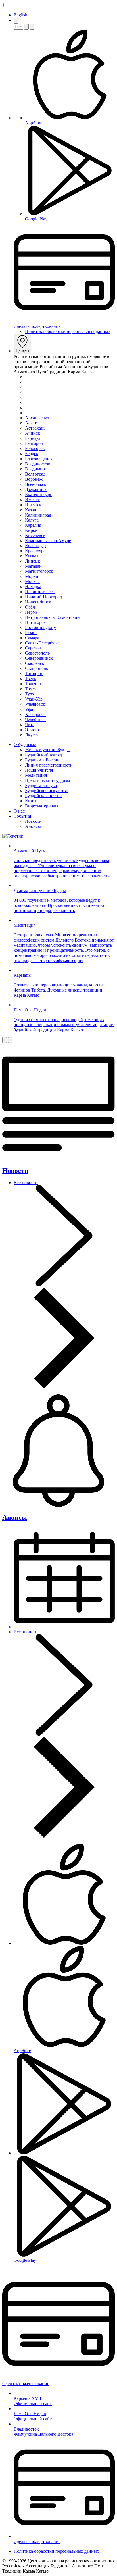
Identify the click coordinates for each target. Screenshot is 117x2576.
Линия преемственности (49, 765)
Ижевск (33, 500)
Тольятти (34, 684)
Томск (31, 689)
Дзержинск (36, 489)
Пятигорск (35, 622)
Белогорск (35, 448)
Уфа (29, 709)
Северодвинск (39, 658)
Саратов (33, 648)
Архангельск (37, 418)
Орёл (30, 607)
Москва (32, 581)
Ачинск (33, 433)
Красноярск (36, 551)
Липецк (33, 561)
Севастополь (37, 653)
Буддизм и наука (41, 785)
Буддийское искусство (47, 791)
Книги (31, 801)
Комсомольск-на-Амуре (48, 541)
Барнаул (33, 438)
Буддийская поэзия (43, 796)
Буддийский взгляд (43, 755)
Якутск (32, 735)
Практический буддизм (47, 780)
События (22, 816)
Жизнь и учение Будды (47, 750)
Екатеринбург (38, 494)
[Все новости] (64, 1387)
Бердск (32, 454)
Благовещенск (39, 459)
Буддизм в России (42, 760)
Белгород (34, 443)
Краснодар (35, 546)
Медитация (36, 775)
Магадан (33, 566)
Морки (32, 576)
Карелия (33, 525)
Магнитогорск (39, 571)
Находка (33, 587)
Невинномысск (40, 592)
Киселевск (35, 535)
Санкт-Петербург (42, 643)
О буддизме (25, 745)
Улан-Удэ (34, 699)
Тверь (31, 679)
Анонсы (33, 826)
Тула (29, 694)
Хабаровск (35, 714)
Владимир (35, 469)
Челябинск (35, 720)
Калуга (32, 520)
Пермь (31, 612)
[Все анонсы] (64, 1836)
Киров (31, 530)
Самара (32, 638)
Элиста (32, 730)
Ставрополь (36, 668)
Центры (22, 351)
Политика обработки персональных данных (68, 331)
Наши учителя (39, 770)
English (20, 15)
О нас (19, 811)
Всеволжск (36, 484)
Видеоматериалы (42, 806)
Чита (30, 725)
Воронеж (34, 479)
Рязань (31, 633)
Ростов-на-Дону (40, 627)
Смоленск (35, 663)
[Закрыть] (32, 27)
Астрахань (35, 428)
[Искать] (26, 27)
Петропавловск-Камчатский (52, 617)
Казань (32, 510)
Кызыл (32, 556)
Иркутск (33, 505)
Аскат (31, 423)
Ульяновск (35, 704)
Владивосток (38, 464)
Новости (33, 821)
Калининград (38, 515)
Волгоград (35, 474)
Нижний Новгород (43, 597)
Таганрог (34, 673)
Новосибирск (38, 602)
